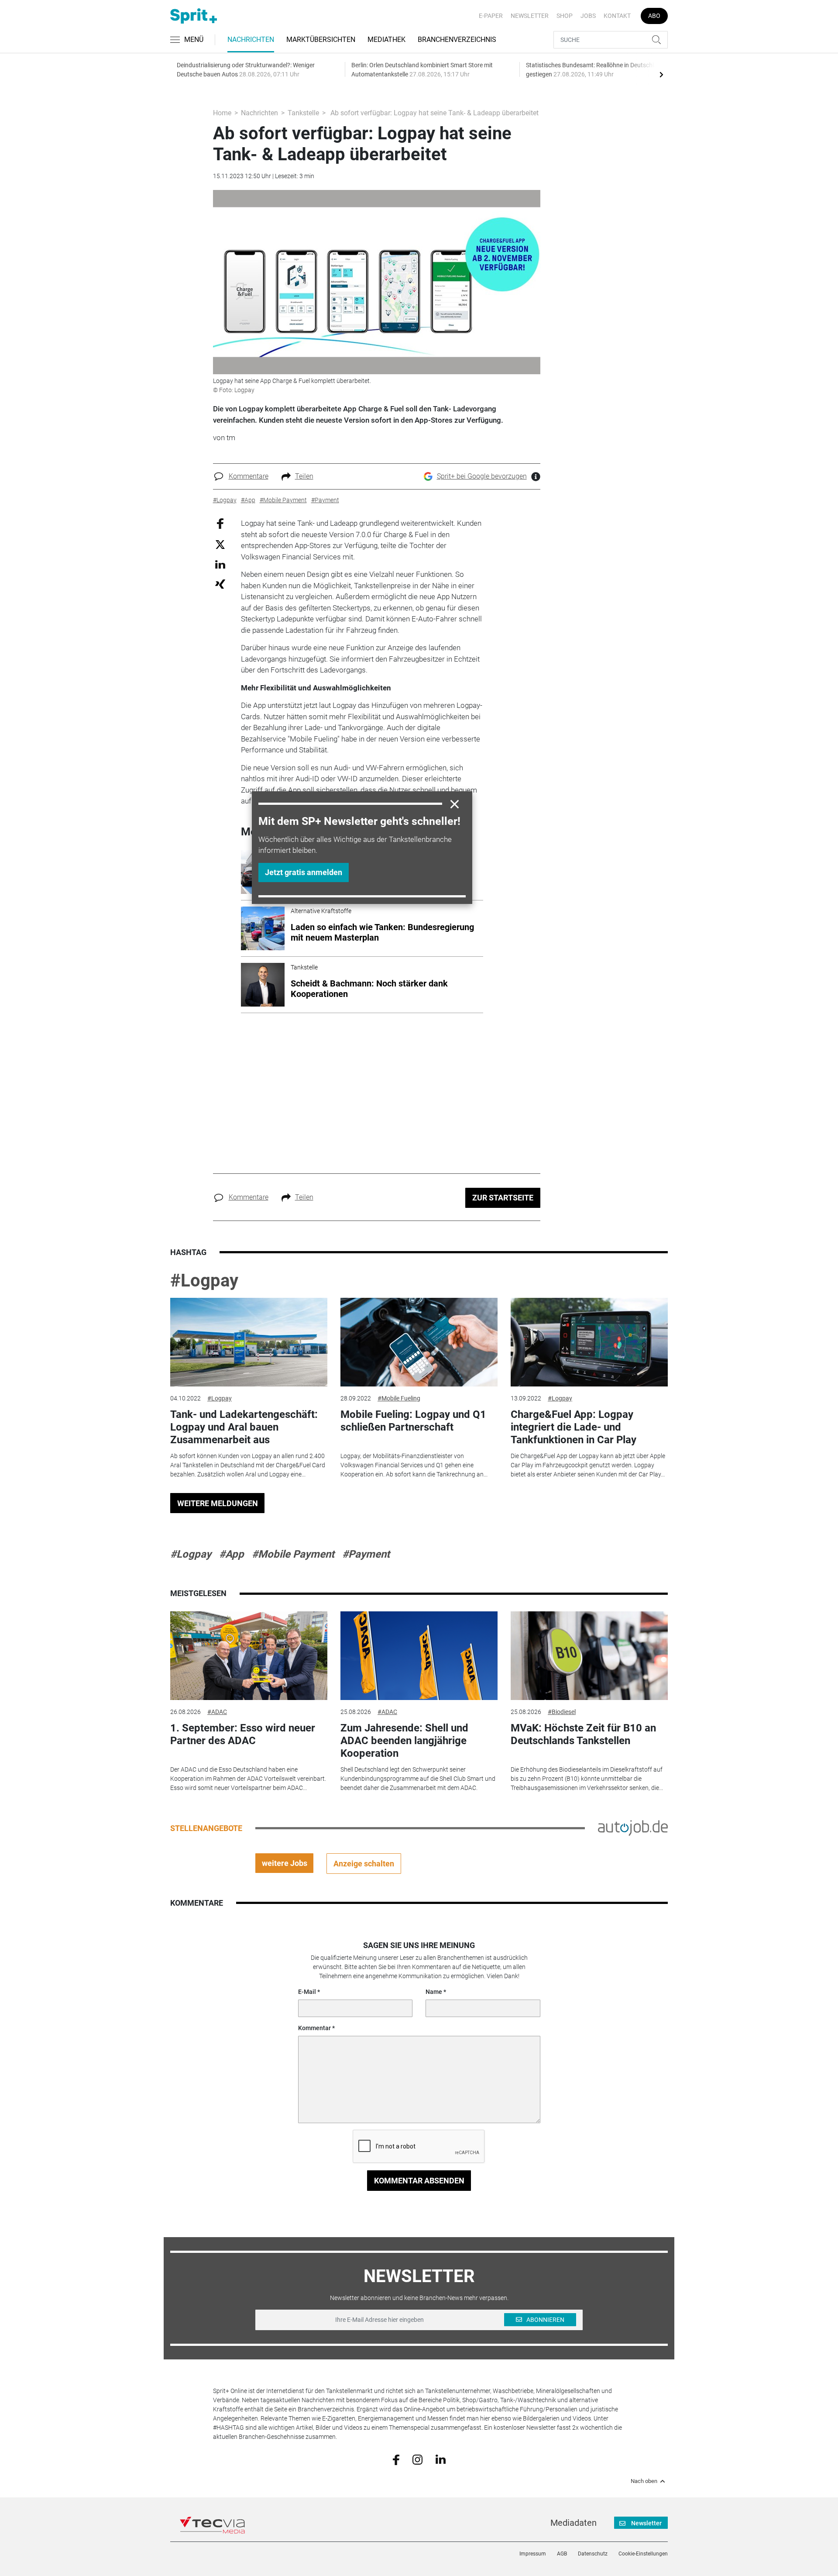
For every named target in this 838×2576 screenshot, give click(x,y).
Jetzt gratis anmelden (304, 872)
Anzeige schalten (364, 1864)
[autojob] (633, 1828)
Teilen (304, 476)
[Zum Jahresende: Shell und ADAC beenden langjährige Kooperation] (419, 1656)
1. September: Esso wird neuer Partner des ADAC (243, 1734)
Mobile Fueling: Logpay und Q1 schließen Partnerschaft (413, 1421)
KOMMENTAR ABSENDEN (419, 2181)
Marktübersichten (321, 40)
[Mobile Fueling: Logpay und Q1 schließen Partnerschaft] (419, 1342)
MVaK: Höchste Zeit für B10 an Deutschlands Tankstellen (583, 1734)
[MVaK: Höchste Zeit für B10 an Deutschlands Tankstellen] (589, 1656)
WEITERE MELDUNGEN (218, 1503)
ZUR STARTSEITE (503, 1198)
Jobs (588, 16)
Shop (565, 16)
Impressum (533, 2554)
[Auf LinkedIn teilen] (220, 564)
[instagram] (417, 2459)
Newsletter (530, 16)
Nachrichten (251, 40)
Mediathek (386, 40)
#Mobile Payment (293, 1554)
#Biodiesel (562, 1712)
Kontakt (617, 16)
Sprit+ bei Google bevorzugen (482, 476)
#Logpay (204, 1281)
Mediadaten (574, 2523)
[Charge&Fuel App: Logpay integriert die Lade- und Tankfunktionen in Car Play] (589, 1342)
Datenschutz (593, 2554)
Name (434, 1992)
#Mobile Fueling (399, 1398)
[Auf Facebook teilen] (220, 523)
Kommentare (249, 476)
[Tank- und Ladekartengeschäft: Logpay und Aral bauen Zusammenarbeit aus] (249, 1342)
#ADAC (217, 1712)
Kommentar (314, 2028)
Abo (654, 16)
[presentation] (661, 74)
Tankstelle (303, 113)
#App (232, 1554)
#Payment (366, 1554)
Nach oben (644, 2481)
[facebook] (396, 2459)
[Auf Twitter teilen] (220, 544)
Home (222, 113)
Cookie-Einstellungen (643, 2554)
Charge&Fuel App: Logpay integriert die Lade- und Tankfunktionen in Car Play (574, 1427)
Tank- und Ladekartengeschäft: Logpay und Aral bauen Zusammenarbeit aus (244, 1427)
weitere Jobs (285, 1863)
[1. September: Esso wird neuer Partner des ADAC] (249, 1656)
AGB (562, 2554)
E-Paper (491, 16)
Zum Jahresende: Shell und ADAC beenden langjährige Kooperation (404, 1741)
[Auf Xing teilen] (220, 584)
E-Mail (307, 1992)
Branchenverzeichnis (457, 40)
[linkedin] (441, 2459)
